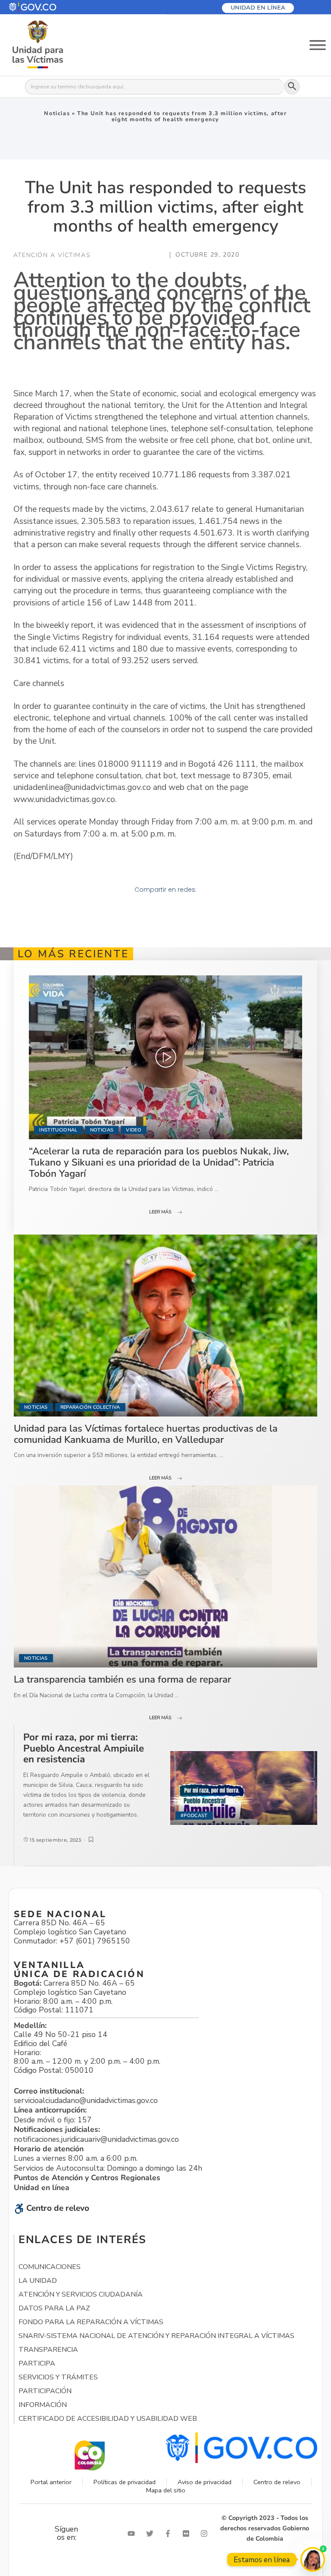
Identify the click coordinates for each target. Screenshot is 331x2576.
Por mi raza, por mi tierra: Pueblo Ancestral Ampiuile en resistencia (84, 1748)
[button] (53, 7)
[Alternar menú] (318, 45)
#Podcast (194, 1816)
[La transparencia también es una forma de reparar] (165, 1576)
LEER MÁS (160, 1212)
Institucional (58, 1130)
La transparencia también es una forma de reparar (122, 1679)
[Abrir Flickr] (188, 2534)
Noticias (57, 113)
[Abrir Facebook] (170, 2534)
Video (134, 1130)
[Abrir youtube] (133, 2534)
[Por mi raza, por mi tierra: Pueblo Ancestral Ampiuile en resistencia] (244, 1788)
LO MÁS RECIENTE (73, 954)
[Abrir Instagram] (206, 2534)
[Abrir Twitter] (152, 2534)
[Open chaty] (313, 2559)
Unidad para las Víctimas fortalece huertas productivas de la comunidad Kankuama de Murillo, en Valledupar (146, 1434)
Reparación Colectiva (90, 1407)
